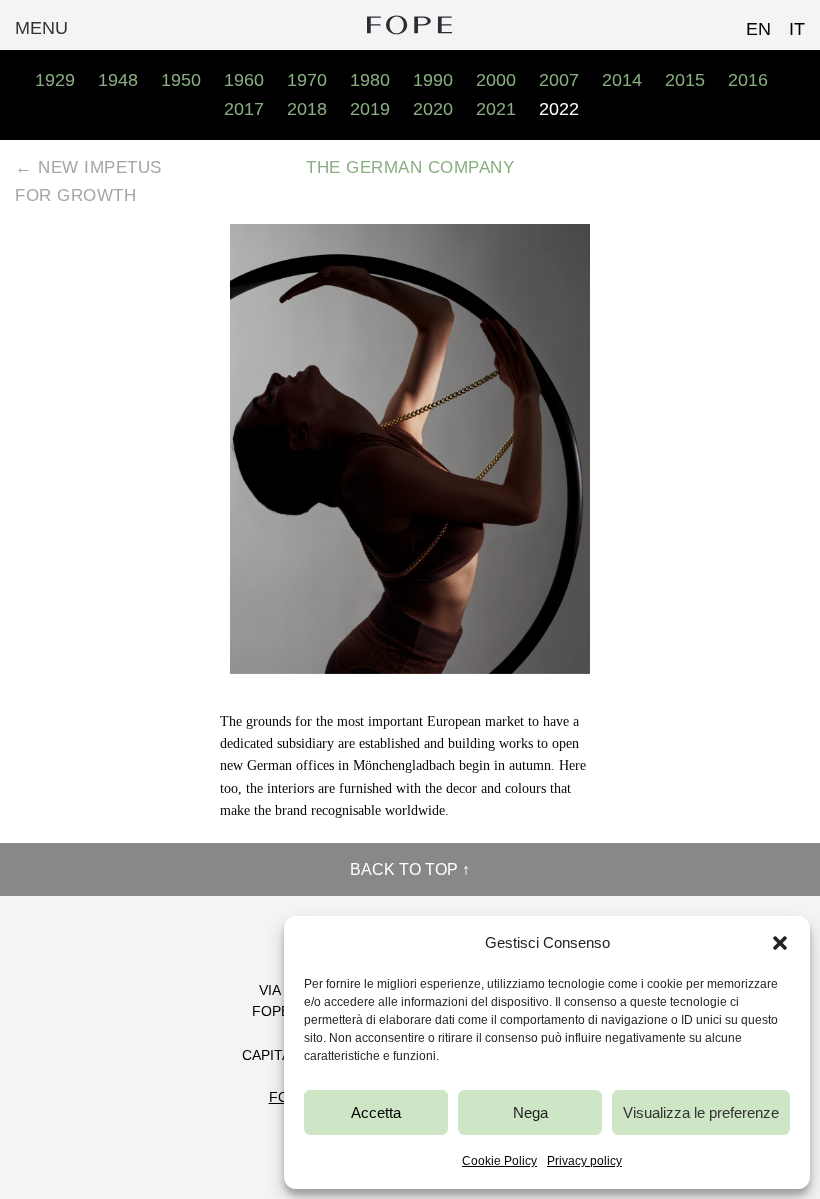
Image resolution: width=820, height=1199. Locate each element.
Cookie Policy (499, 1161)
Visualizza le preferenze (701, 1112)
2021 (496, 109)
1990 (433, 80)
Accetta (376, 1112)
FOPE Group (410, 25)
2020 (433, 109)
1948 (118, 80)
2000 (496, 80)
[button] (780, 943)
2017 (244, 109)
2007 (559, 80)
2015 (685, 80)
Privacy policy (584, 1161)
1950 (181, 80)
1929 (55, 80)
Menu (41, 28)
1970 (307, 80)
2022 (559, 109)
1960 (244, 80)
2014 (622, 80)
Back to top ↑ (410, 869)
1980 (370, 80)
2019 (370, 109)
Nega (530, 1112)
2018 (307, 109)
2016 (748, 80)
